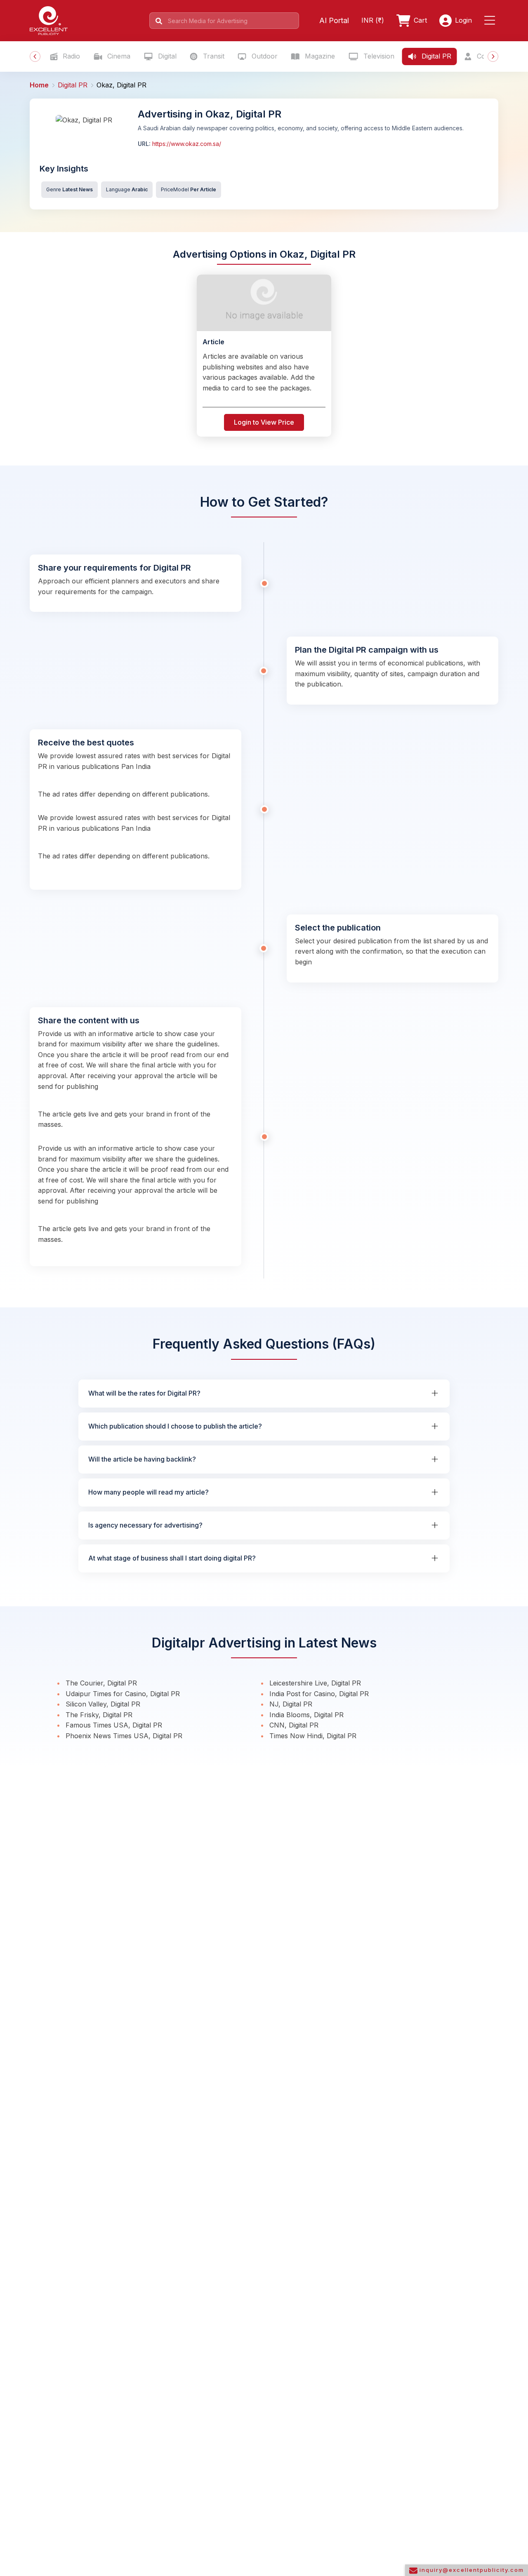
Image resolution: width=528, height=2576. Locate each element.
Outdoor (264, 56)
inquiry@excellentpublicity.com (471, 2570)
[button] (491, 21)
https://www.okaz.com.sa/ (186, 144)
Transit (213, 56)
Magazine (319, 56)
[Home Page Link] (49, 20)
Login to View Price (264, 422)
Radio (70, 56)
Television (378, 56)
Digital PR (435, 56)
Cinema (118, 56)
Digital (166, 56)
